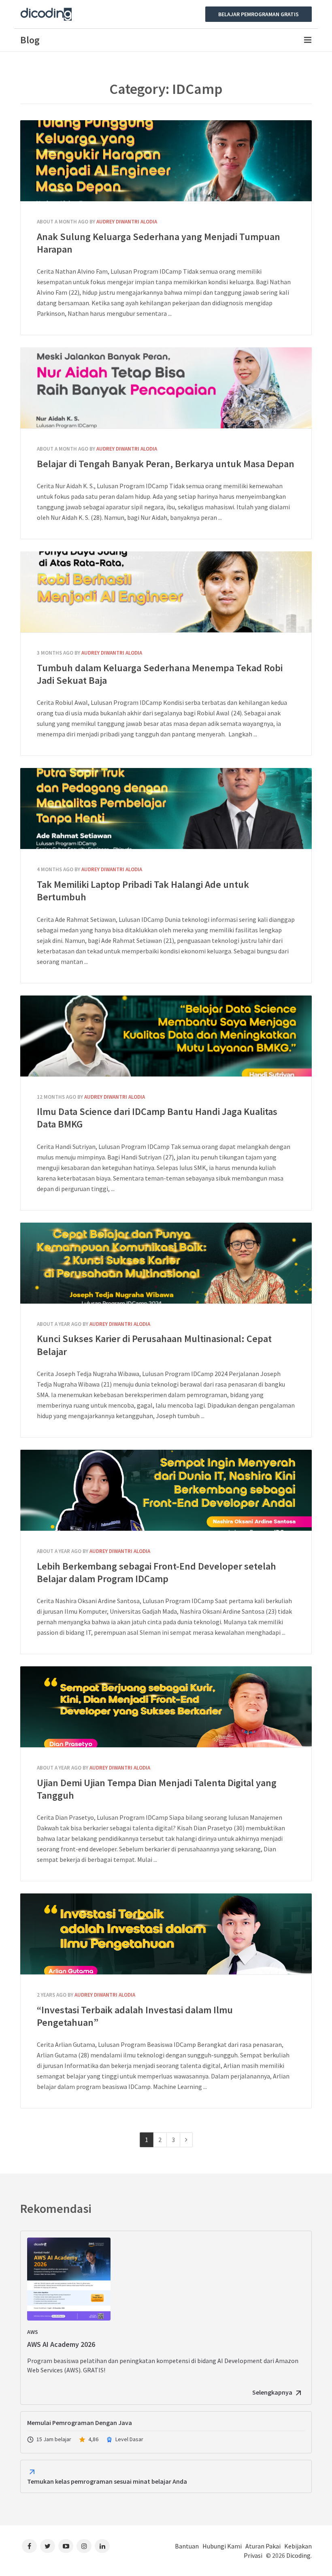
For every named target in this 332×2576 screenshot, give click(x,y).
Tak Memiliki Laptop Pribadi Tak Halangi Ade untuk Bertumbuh (166, 808)
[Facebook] (29, 2546)
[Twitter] (48, 2546)
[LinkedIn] (102, 2546)
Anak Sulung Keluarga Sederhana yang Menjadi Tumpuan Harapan (166, 161)
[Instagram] (84, 2546)
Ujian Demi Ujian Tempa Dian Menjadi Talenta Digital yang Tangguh (166, 1707)
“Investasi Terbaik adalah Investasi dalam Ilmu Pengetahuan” (166, 1934)
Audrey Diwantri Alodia (127, 222)
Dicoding (298, 2555)
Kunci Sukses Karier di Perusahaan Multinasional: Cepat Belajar (166, 1263)
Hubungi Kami (222, 2546)
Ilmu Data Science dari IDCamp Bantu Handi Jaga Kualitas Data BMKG (166, 1036)
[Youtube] (66, 2546)
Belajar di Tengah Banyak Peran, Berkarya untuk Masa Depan (166, 388)
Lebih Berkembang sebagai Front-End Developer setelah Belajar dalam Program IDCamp (166, 1490)
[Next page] (186, 2140)
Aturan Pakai (263, 2546)
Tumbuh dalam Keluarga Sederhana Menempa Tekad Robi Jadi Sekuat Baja (166, 592)
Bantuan (187, 2546)
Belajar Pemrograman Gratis (259, 14)
